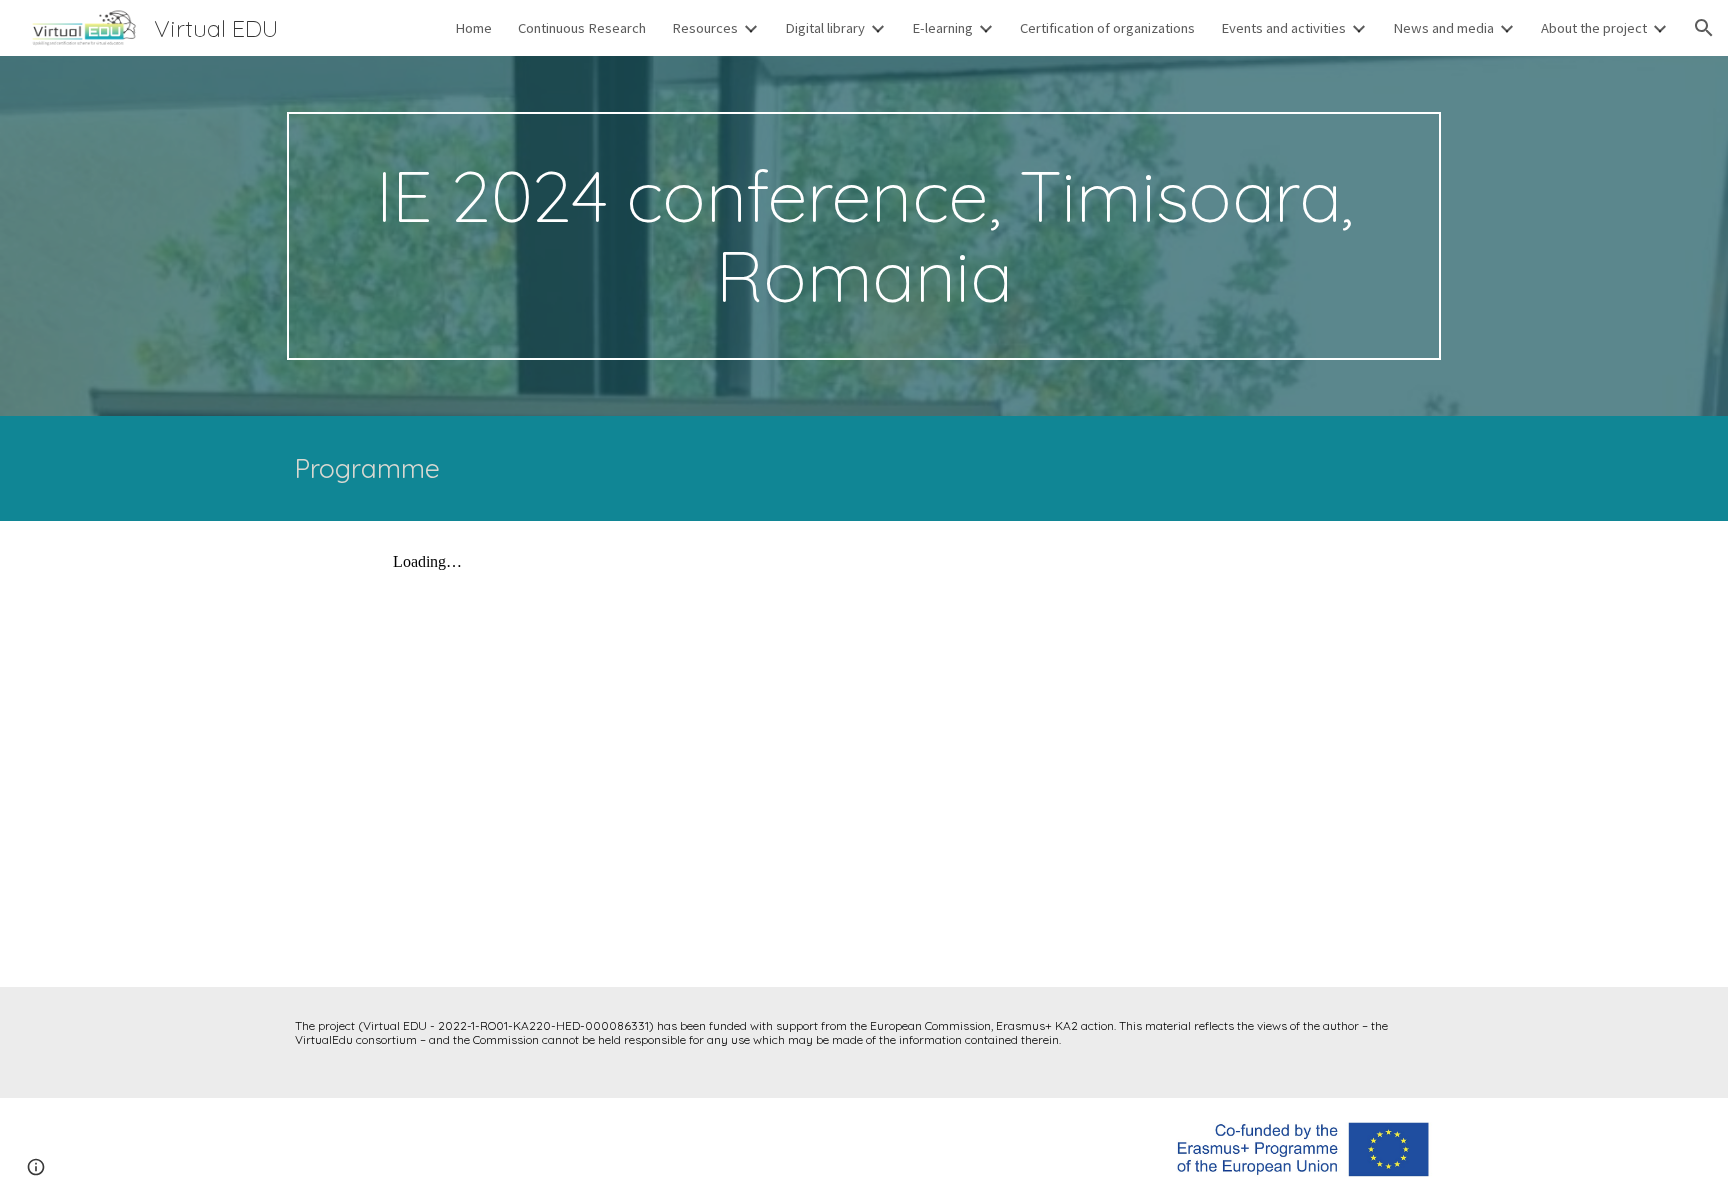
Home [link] (473, 28)
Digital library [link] (825, 28)
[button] (1704, 28)
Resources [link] (705, 28)
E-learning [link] (942, 28)
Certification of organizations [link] (1107, 28)
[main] (864, 236)
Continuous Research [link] (582, 28)
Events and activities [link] (1283, 28)
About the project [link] (1594, 28)
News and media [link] (1443, 28)
